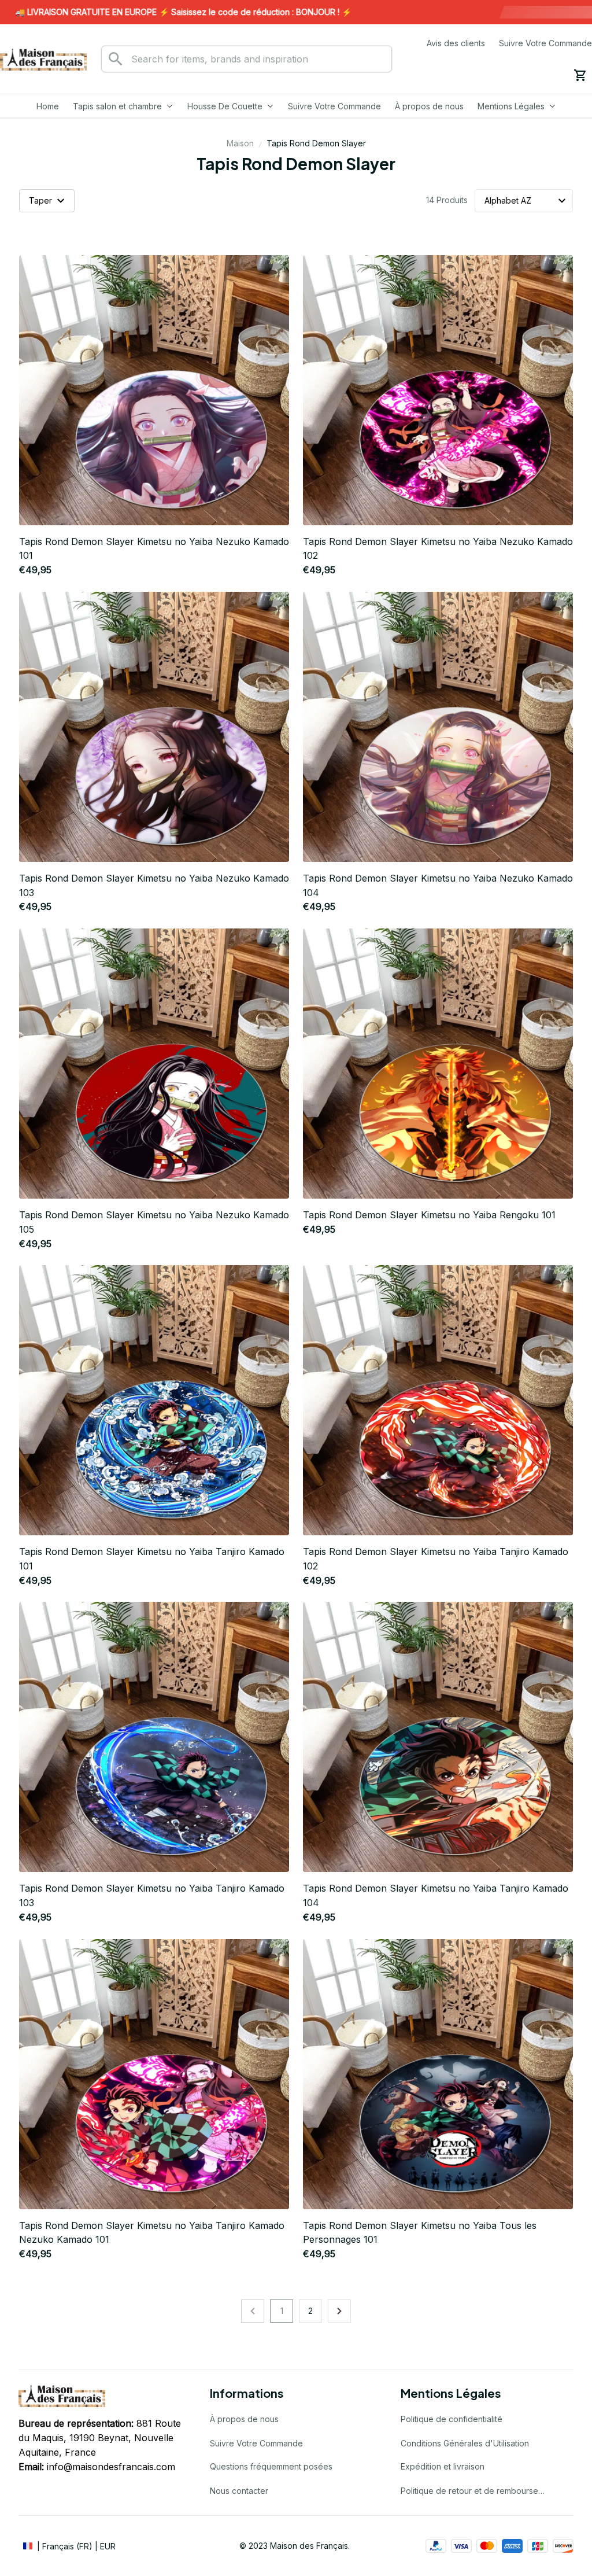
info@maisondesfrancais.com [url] (111, 2467)
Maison (240, 143)
